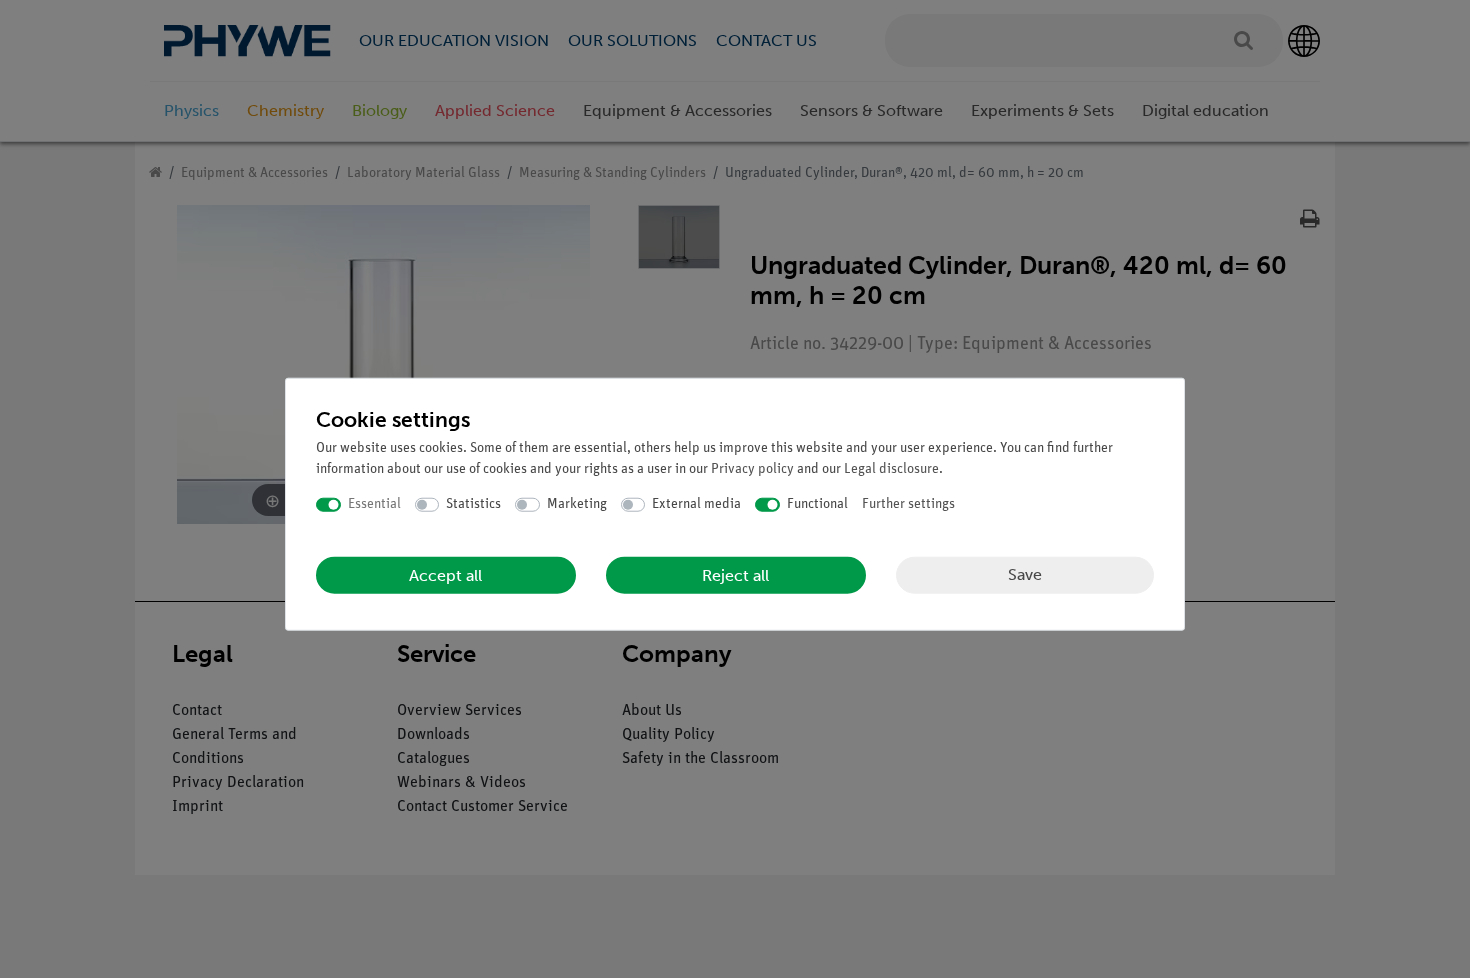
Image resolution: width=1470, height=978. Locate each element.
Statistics (473, 504)
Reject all (735, 574)
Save (1025, 574)
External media (696, 504)
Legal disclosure (891, 469)
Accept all (445, 574)
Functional (817, 504)
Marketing (577, 504)
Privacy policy (752, 469)
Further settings (908, 504)
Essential (374, 504)
